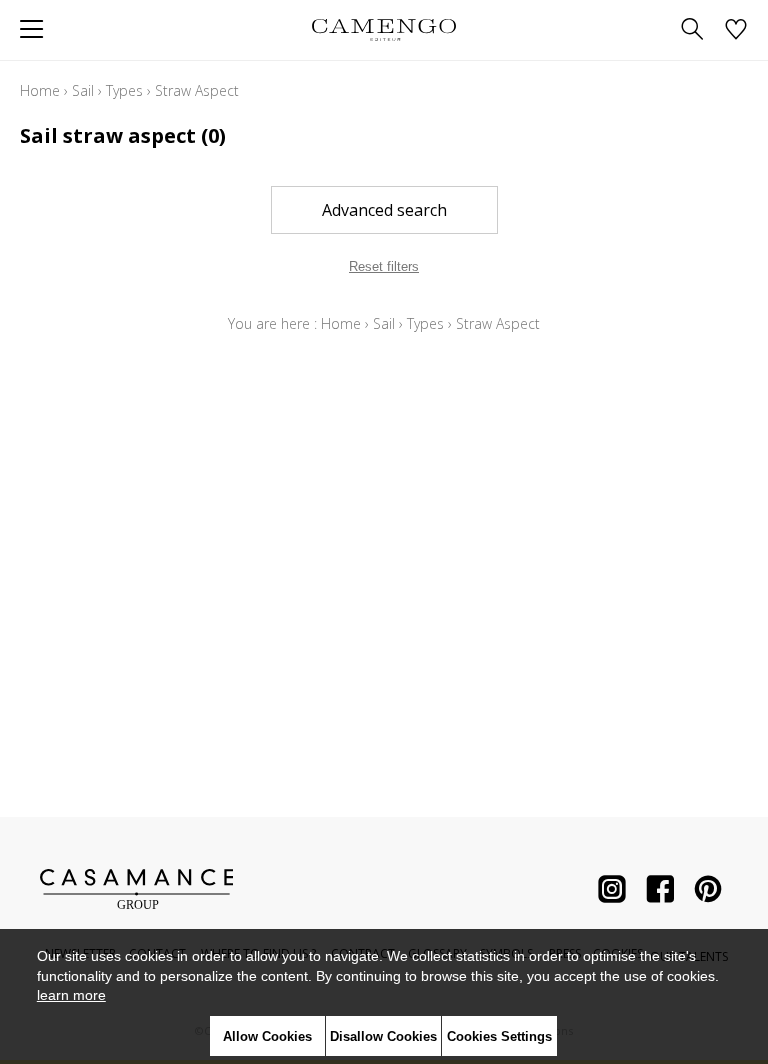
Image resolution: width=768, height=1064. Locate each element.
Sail (83, 90)
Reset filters (384, 266)
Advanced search (384, 210)
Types (124, 90)
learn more (71, 995)
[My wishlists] (736, 30)
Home (40, 90)
